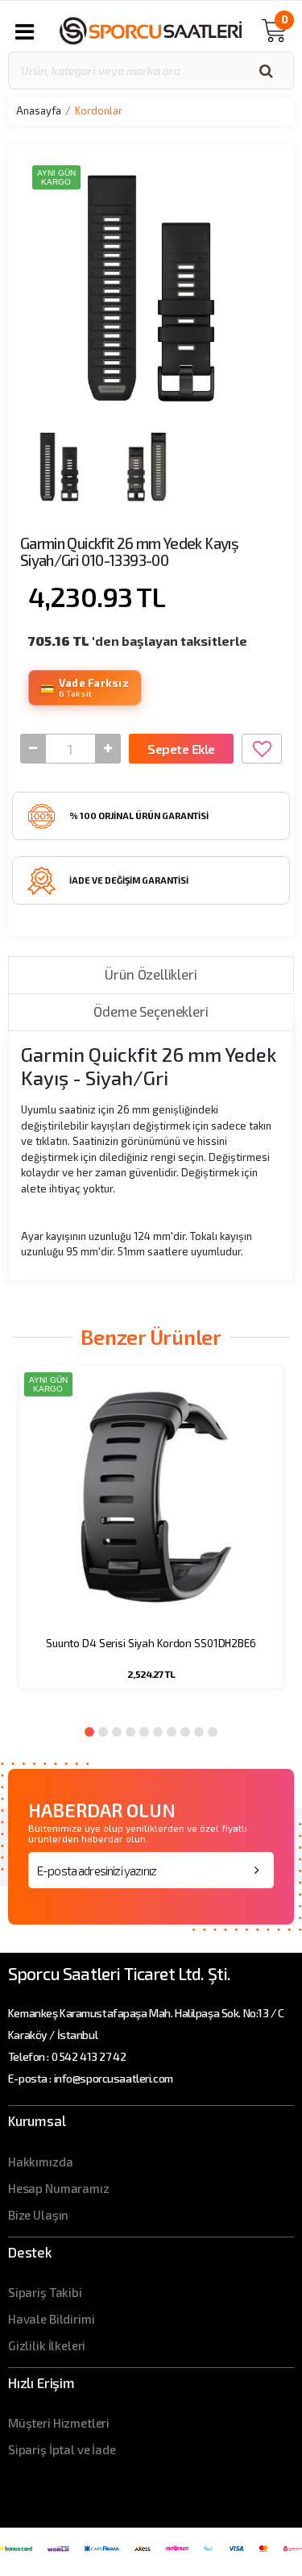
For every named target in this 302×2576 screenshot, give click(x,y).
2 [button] (103, 1732)
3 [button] (117, 1732)
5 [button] (144, 1732)
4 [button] (130, 1732)
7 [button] (172, 1732)
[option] (151, 1537)
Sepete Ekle (181, 749)
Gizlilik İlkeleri (47, 2345)
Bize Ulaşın (38, 2215)
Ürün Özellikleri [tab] (151, 974)
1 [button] (89, 1732)
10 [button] (213, 1732)
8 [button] (185, 1732)
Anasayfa (39, 110)
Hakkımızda (41, 2162)
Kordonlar (99, 110)
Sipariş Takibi (45, 2292)
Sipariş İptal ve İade (62, 2449)
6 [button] (158, 1732)
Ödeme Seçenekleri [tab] (151, 1011)
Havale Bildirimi (52, 2319)
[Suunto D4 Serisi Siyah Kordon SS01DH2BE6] (151, 1497)
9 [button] (199, 1732)
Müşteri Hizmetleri (59, 2423)
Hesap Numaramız (59, 2188)
